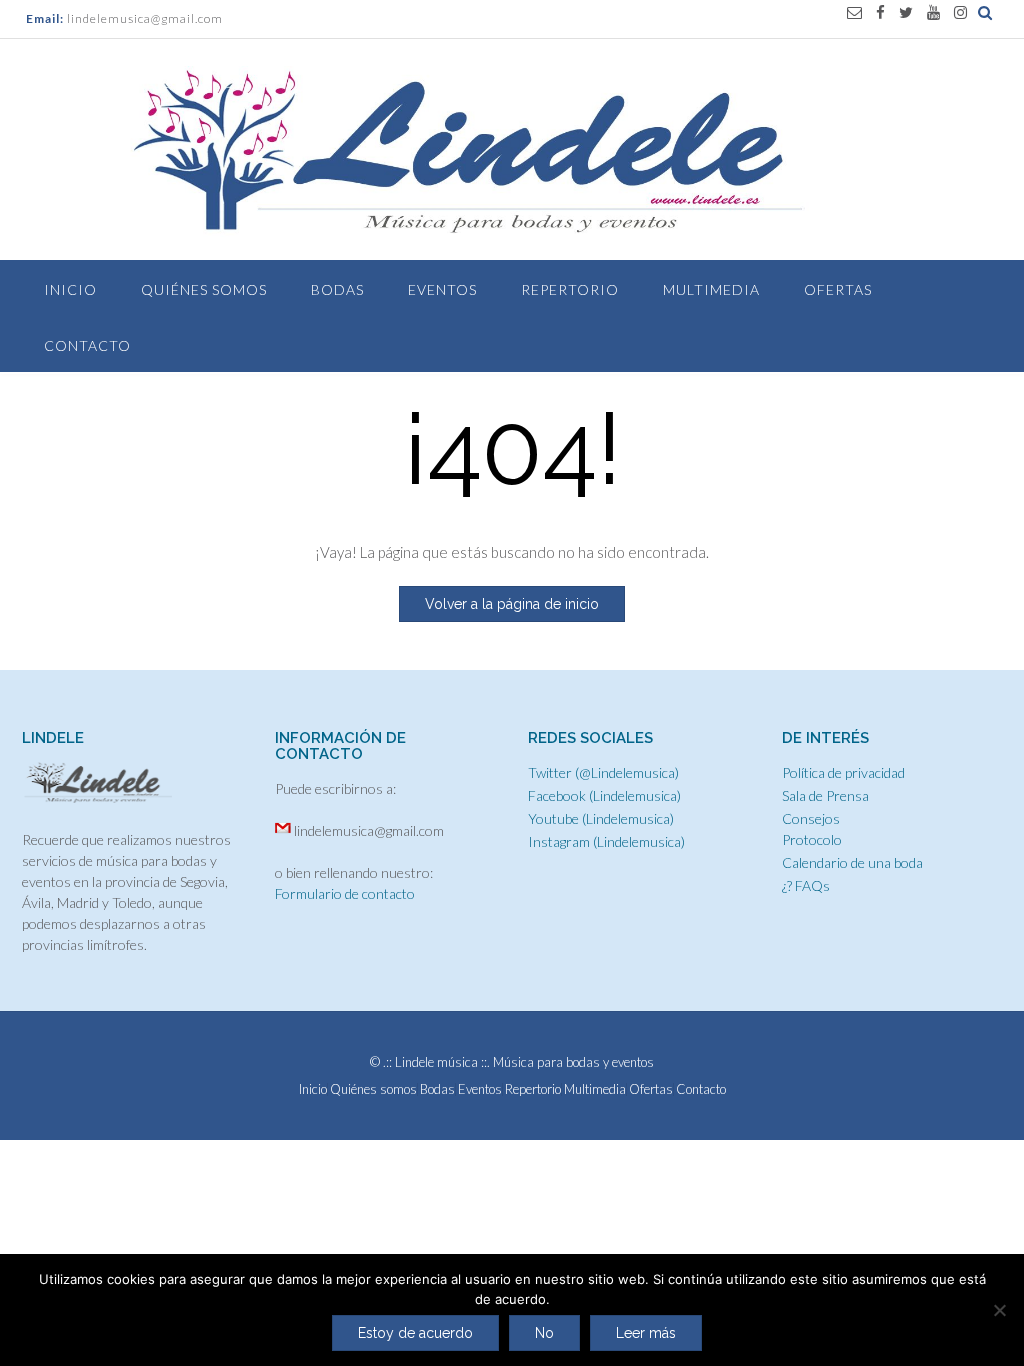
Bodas (337, 289)
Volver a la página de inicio (512, 604)
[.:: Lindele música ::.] (512, 151)
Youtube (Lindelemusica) (601, 818)
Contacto (87, 345)
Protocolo (812, 839)
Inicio (70, 289)
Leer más (646, 1333)
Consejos (811, 818)
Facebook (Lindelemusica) (604, 795)
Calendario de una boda (852, 862)
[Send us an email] (854, 12)
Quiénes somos (204, 289)
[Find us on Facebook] (880, 12)
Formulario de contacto (345, 893)
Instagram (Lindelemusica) (606, 841)
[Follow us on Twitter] (906, 12)
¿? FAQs (806, 885)
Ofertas (838, 289)
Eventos (442, 289)
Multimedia (711, 289)
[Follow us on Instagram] (960, 12)
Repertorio (570, 289)
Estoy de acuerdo (415, 1333)
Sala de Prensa (825, 795)
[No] (999, 1310)
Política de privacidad (843, 772)
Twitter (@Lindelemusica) (603, 772)
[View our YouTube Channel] (933, 12)
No (544, 1333)
